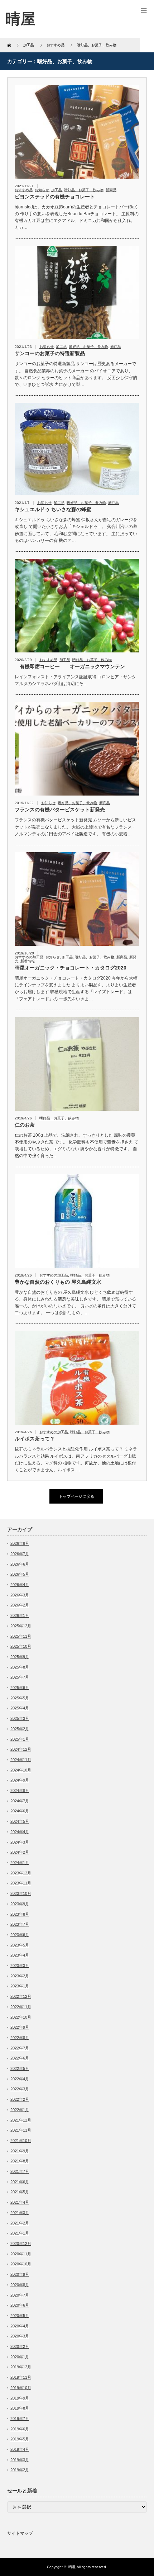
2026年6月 (20, 1564)
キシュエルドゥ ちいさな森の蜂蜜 (53, 509)
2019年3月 (20, 2460)
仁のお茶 (25, 1125)
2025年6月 (20, 1688)
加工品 (57, 190)
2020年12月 (21, 2244)
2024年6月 (20, 1811)
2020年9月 (20, 2274)
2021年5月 (20, 2192)
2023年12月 (21, 1873)
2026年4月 (20, 1585)
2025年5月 (20, 1698)
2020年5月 (20, 2316)
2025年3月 (20, 1718)
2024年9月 (20, 1780)
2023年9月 (20, 1904)
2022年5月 (20, 2068)
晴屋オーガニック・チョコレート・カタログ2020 (71, 968)
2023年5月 (20, 1945)
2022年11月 (21, 2007)
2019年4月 (20, 2449)
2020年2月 (20, 2346)
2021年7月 (20, 2171)
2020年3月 (20, 2336)
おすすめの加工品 (29, 957)
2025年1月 (20, 1739)
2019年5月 (20, 2439)
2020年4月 (20, 2326)
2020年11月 (21, 2254)
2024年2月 (20, 1852)
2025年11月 (21, 1636)
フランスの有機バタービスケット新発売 (60, 810)
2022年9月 (20, 2027)
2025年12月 (21, 1626)
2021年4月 (20, 2202)
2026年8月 (20, 1543)
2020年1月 (20, 2357)
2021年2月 (20, 2223)
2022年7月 (20, 2048)
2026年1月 (20, 1615)
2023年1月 (20, 1986)
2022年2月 (20, 2099)
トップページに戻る (76, 1496)
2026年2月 (20, 1605)
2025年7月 (20, 1677)
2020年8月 (20, 2285)
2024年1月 (20, 1863)
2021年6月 (20, 2182)
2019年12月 (21, 2367)
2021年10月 (21, 2141)
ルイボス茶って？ (35, 1439)
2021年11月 (21, 2130)
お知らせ (42, 190)
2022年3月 (20, 2089)
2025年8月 (20, 1667)
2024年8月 (20, 1791)
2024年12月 (21, 1749)
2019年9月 (20, 2398)
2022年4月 (20, 2079)
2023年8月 (20, 1914)
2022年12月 (21, 1996)
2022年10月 (21, 2017)
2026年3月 (20, 1595)
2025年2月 (20, 1729)
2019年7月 (20, 2419)
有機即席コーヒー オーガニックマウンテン (70, 666)
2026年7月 (20, 1554)
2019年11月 (21, 2377)
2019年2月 (20, 2470)
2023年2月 (20, 1976)
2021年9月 (20, 2151)
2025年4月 (20, 1708)
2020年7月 (20, 2295)
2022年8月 (20, 2038)
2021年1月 (20, 2233)
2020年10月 (21, 2264)
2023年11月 (21, 1883)
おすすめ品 (24, 190)
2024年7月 (20, 1801)
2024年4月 (20, 1832)
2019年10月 (21, 2388)
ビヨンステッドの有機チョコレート (55, 197)
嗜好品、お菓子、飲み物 (84, 190)
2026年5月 (20, 1574)
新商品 (111, 190)
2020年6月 (20, 2305)
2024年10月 (21, 1770)
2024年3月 (20, 1842)
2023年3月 (20, 1966)
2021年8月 (20, 2161)
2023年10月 (21, 1893)
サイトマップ (20, 2533)
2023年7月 (20, 1924)
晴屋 (72, 2567)
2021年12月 (21, 2120)
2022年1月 (20, 2110)
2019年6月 (20, 2429)
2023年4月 (20, 1955)
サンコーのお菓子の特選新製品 (50, 353)
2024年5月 (20, 1821)
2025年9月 (20, 1657)
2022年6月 (20, 2058)
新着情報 (28, 961)
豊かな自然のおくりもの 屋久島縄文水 (58, 1282)
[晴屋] (20, 19)
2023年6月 (20, 1935)
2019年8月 (20, 2408)
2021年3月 (20, 2213)
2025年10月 (21, 1646)
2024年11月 (21, 1760)
